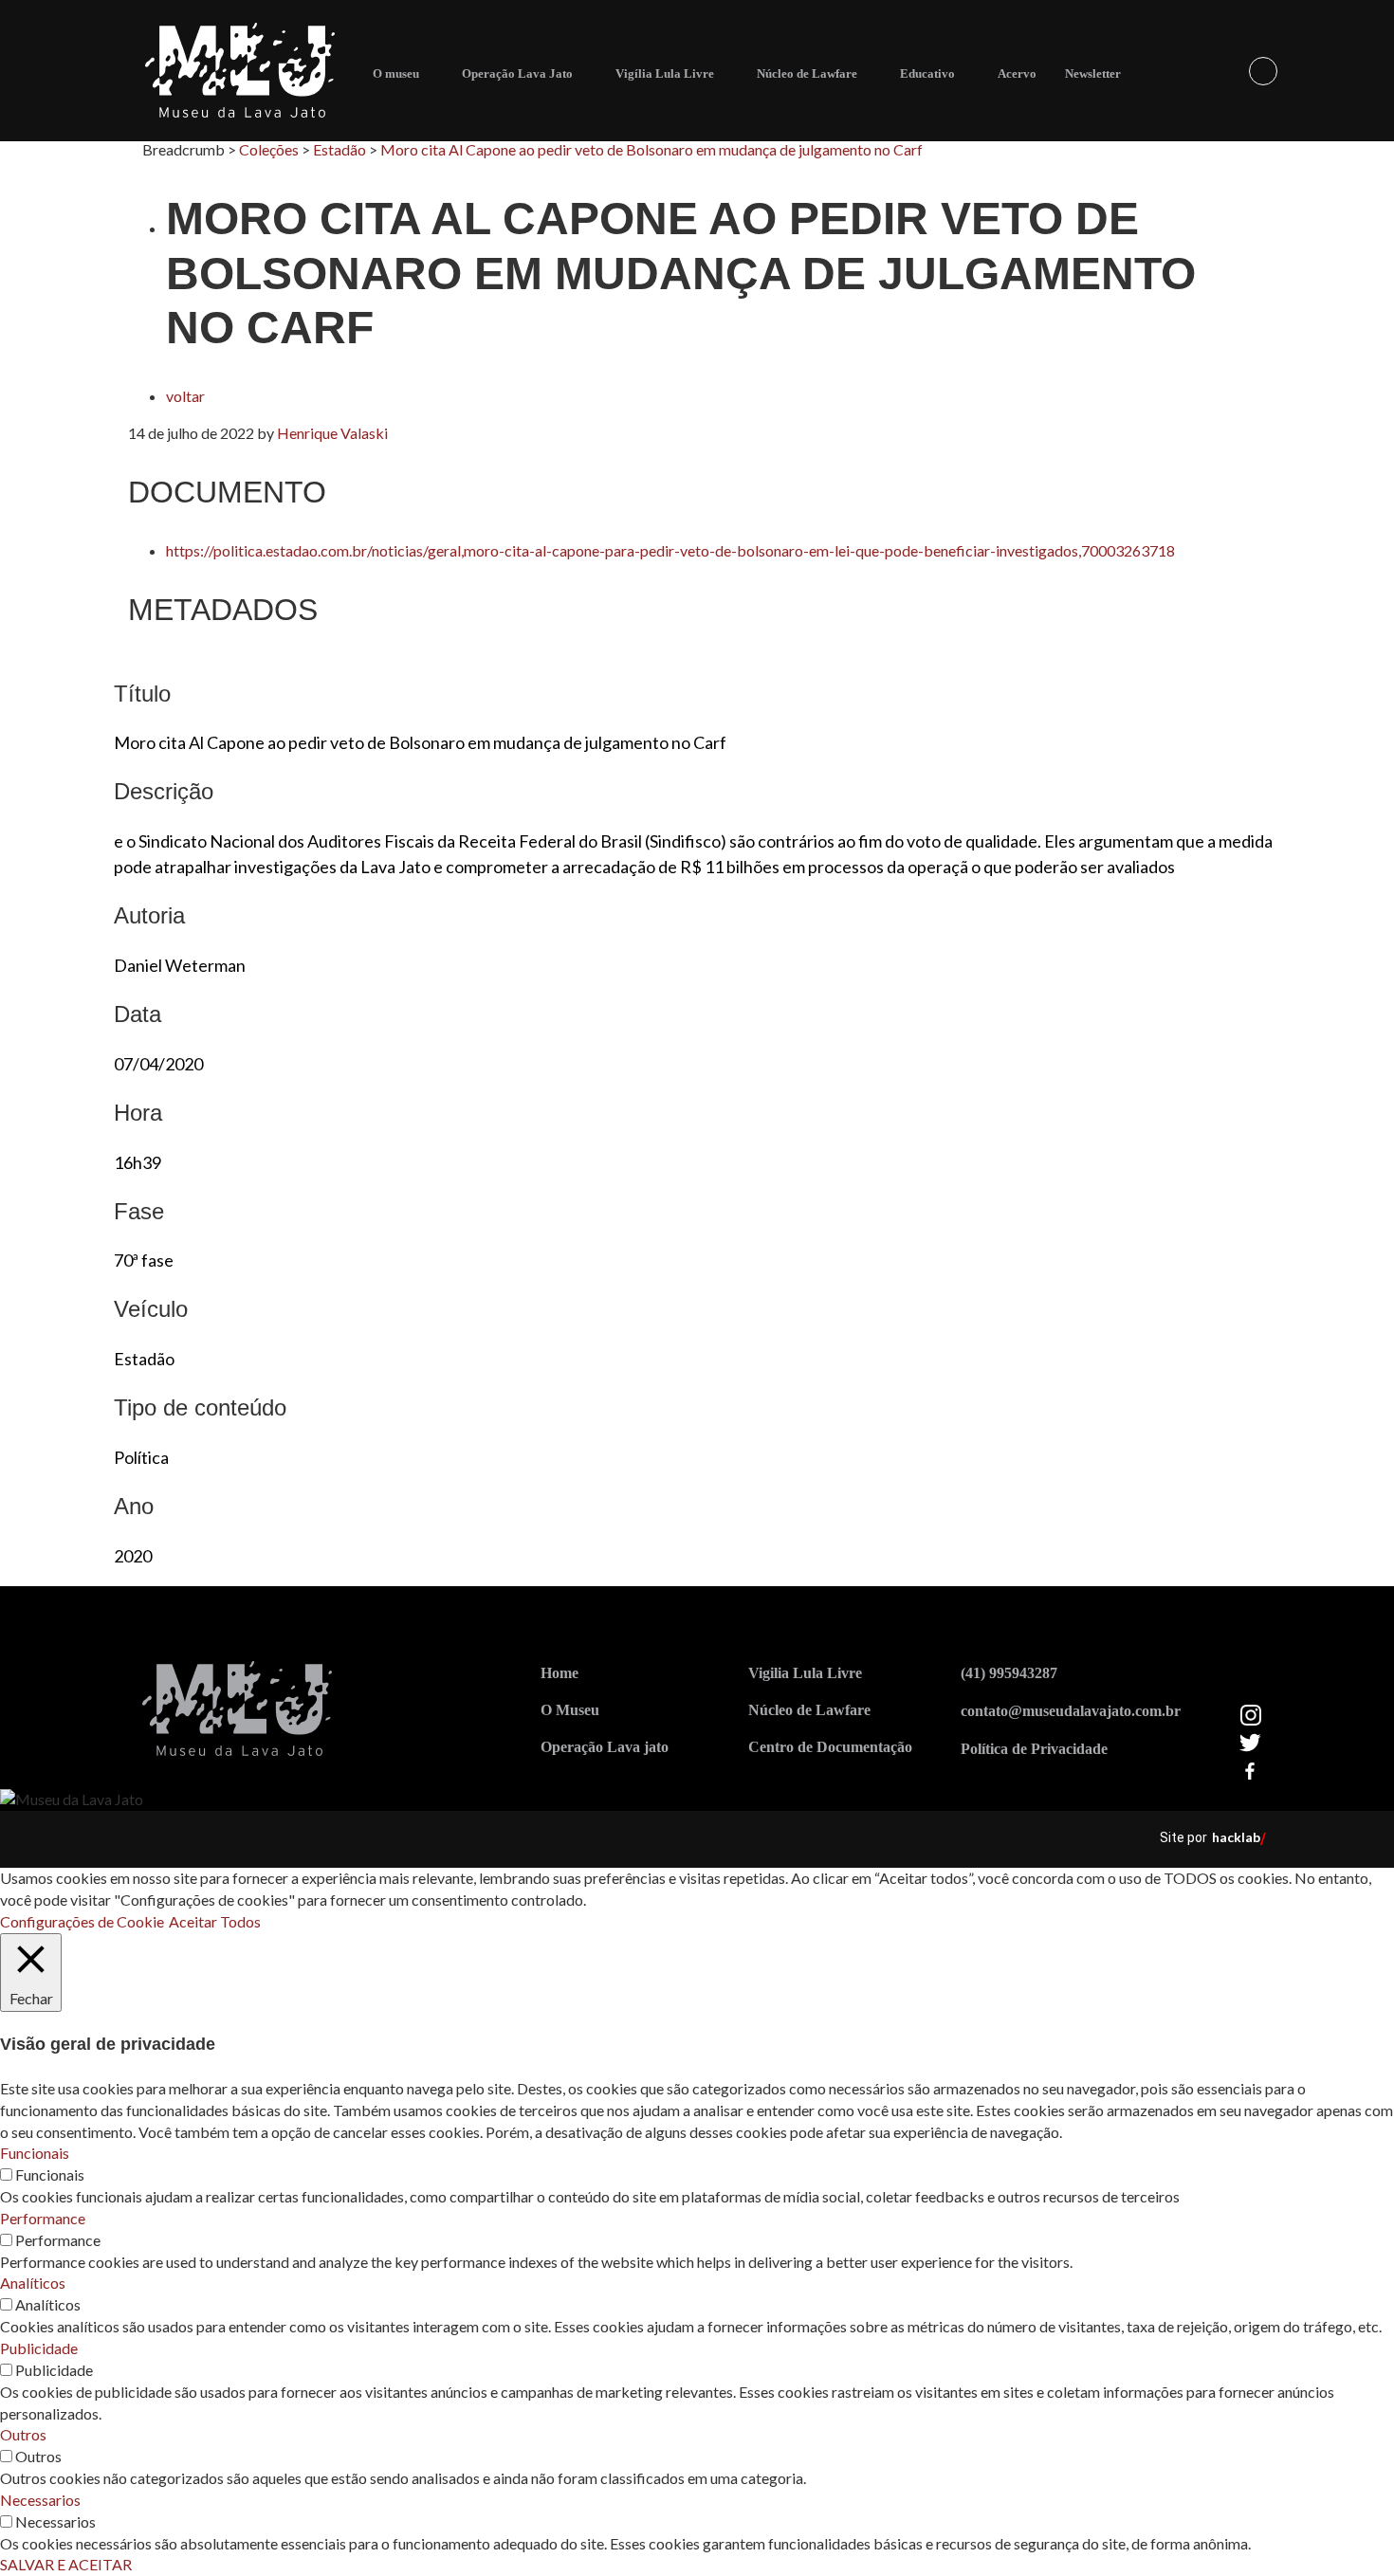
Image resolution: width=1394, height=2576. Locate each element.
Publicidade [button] (39, 2348)
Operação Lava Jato (517, 73)
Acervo (1017, 73)
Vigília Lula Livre (665, 73)
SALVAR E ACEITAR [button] (66, 2564)
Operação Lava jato (605, 1747)
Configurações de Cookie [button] (82, 1921)
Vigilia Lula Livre (805, 1673)
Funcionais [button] (35, 2153)
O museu (396, 73)
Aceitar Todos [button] (215, 1921)
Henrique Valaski (332, 433)
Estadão (339, 149)
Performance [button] (43, 2218)
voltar (185, 396)
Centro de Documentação (830, 1747)
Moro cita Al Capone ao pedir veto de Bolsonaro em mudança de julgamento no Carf (651, 149)
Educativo (927, 73)
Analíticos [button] (33, 2283)
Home (559, 1673)
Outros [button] (23, 2434)
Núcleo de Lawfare (807, 73)
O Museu (570, 1710)
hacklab (1236, 1837)
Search (1263, 71)
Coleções (269, 149)
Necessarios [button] (40, 2500)
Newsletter (1093, 73)
